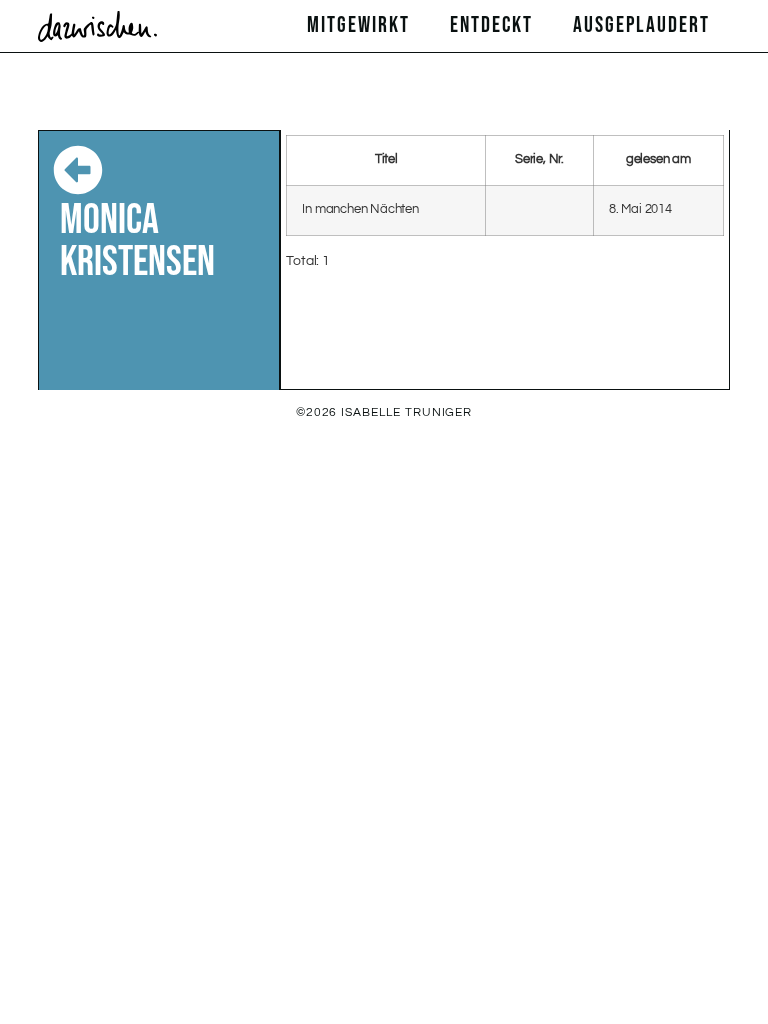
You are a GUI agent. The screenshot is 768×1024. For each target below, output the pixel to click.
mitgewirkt (358, 25)
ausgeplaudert (641, 25)
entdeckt (491, 25)
